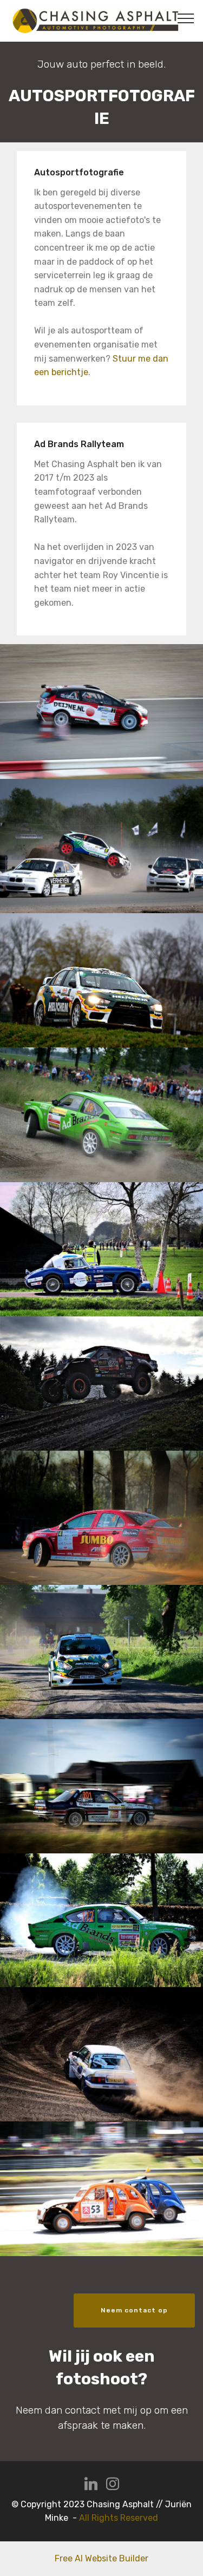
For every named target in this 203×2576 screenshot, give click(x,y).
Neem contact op (134, 2310)
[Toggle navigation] (186, 18)
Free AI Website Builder (101, 2558)
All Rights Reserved (119, 2518)
